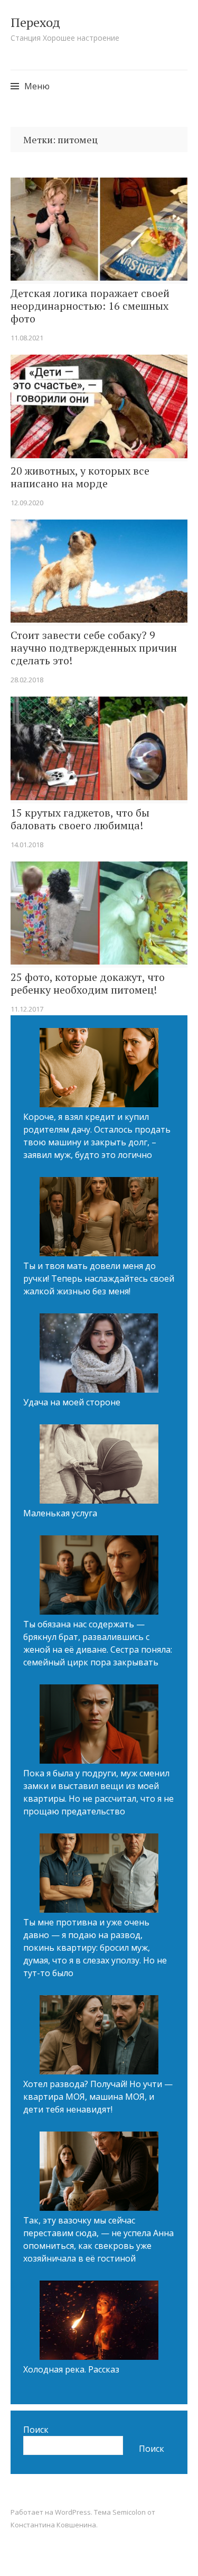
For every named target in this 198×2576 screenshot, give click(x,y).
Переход (35, 22)
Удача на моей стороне (72, 1402)
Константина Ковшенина (53, 2525)
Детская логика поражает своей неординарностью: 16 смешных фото (90, 306)
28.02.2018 (27, 680)
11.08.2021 (27, 338)
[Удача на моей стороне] (99, 1355)
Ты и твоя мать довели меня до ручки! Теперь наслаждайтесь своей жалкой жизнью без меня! (99, 1278)
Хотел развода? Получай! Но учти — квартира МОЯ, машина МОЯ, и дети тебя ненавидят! (98, 2097)
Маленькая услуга (60, 1513)
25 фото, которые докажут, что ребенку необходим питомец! (88, 984)
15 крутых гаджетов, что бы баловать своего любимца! (80, 819)
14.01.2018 (27, 845)
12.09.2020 (27, 503)
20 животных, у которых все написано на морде (80, 477)
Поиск (36, 2430)
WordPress (73, 2512)
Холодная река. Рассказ (71, 2369)
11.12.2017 (27, 1009)
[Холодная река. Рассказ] (99, 2322)
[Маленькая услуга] (99, 1466)
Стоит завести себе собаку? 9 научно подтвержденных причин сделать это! (94, 648)
